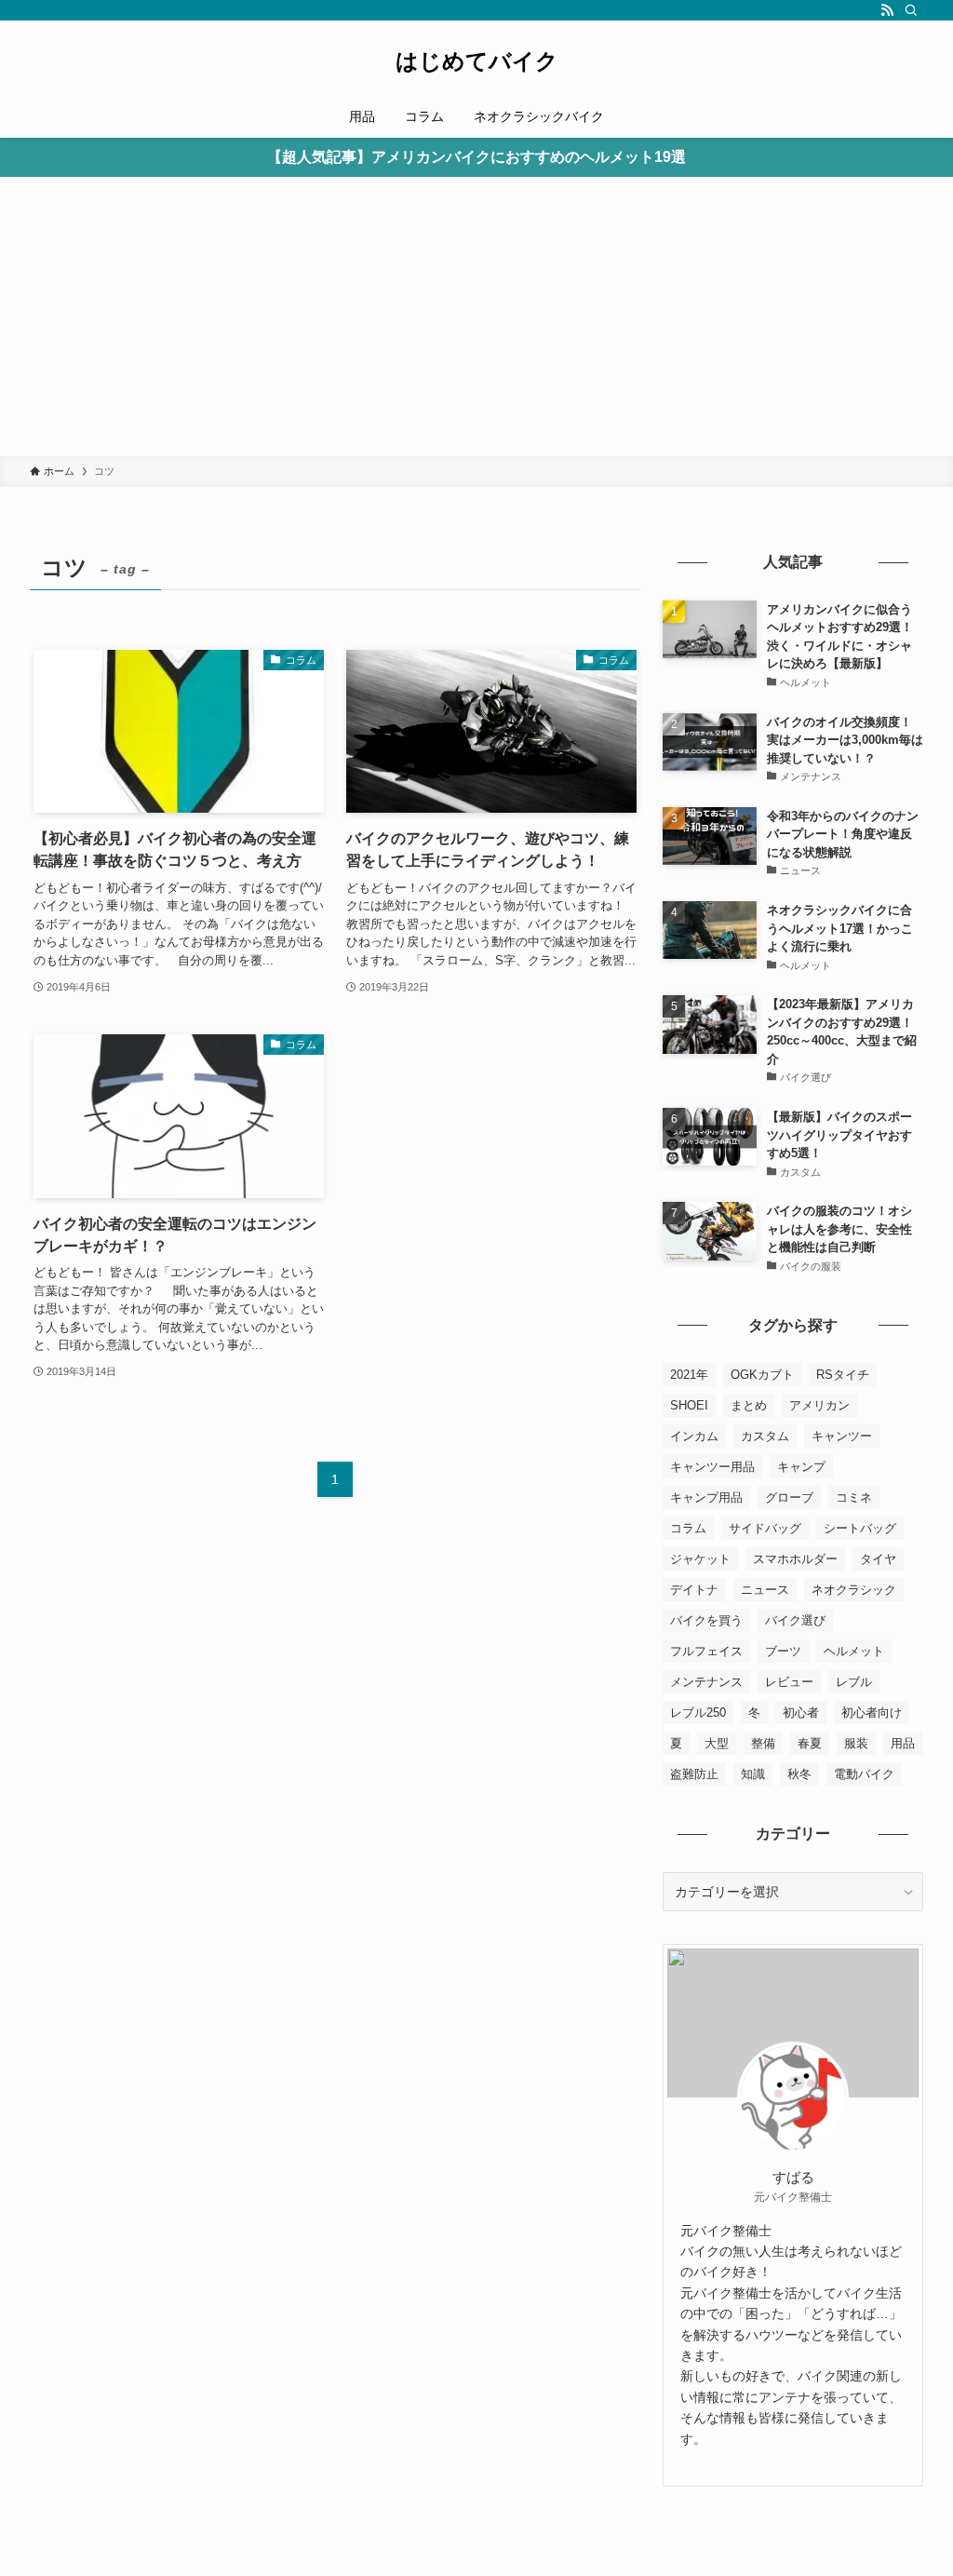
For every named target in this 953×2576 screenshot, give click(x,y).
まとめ (749, 1405)
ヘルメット (854, 1651)
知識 (753, 1774)
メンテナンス (706, 1682)
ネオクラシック (854, 1590)
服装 (856, 1743)
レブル (854, 1682)
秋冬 (799, 1774)
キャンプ (801, 1467)
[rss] (887, 10)
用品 (903, 1743)
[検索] (911, 10)
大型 (717, 1743)
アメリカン (819, 1405)
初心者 (801, 1713)
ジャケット (700, 1559)
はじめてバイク (477, 61)
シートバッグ (860, 1528)
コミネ (854, 1497)
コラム (688, 1528)
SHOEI (689, 1405)
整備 (763, 1743)
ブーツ (783, 1651)
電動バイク (864, 1774)
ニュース (765, 1590)
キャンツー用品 (712, 1467)
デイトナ (694, 1590)
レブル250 (698, 1713)
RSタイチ (843, 1375)
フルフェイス (706, 1651)
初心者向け (872, 1713)
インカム (694, 1436)
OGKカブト (762, 1375)
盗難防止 (694, 1774)
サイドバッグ (765, 1528)
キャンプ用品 (706, 1497)
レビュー (789, 1682)
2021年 (689, 1375)
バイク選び (795, 1620)
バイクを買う (706, 1620)
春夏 (810, 1743)
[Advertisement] (476, 317)
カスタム (765, 1436)
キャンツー (842, 1436)
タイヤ (878, 1559)
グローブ (789, 1497)
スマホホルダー (795, 1559)
